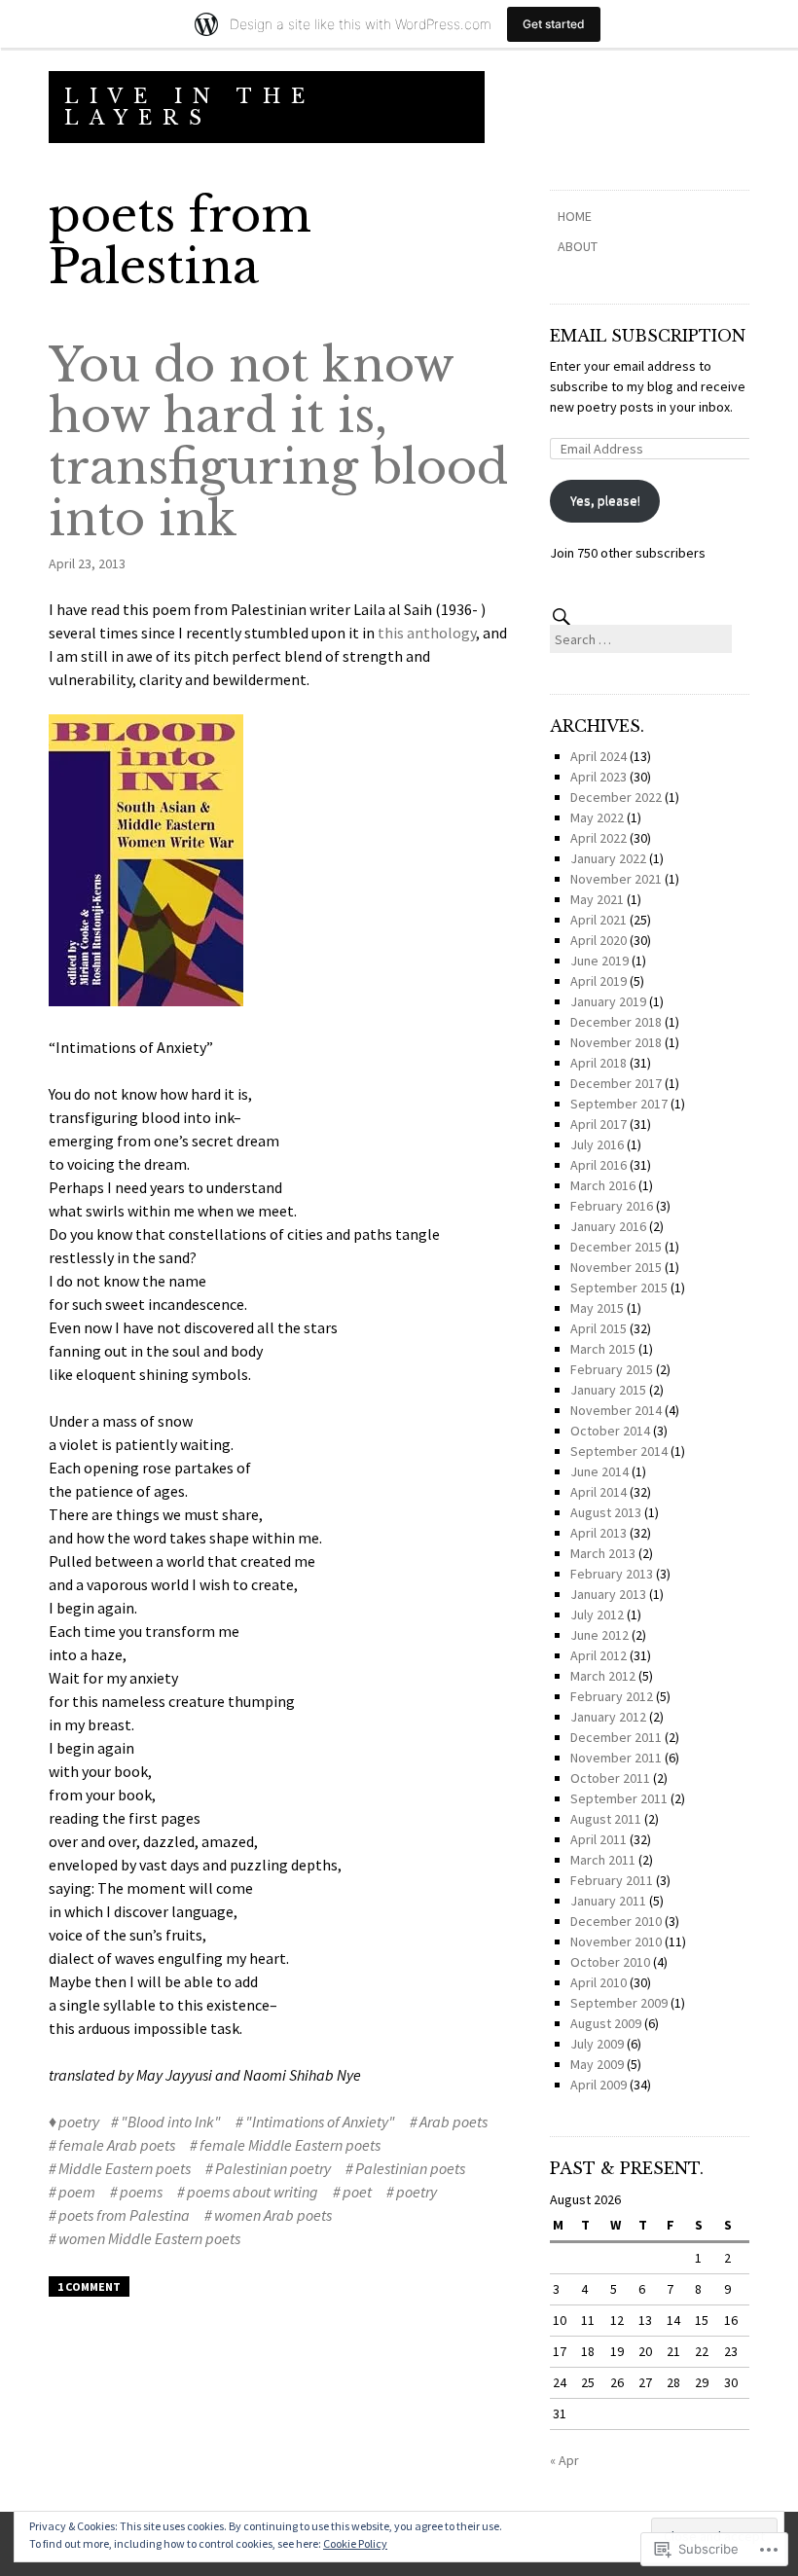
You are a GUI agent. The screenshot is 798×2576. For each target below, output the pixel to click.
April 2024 (598, 756)
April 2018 (598, 1063)
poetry (79, 2122)
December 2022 (616, 797)
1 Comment (89, 2286)
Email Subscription (648, 336)
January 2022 (608, 858)
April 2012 (598, 1655)
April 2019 (598, 981)
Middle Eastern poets (125, 2168)
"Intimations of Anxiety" (320, 2122)
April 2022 (598, 838)
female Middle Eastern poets (290, 2145)
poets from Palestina (124, 2215)
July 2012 (597, 1615)
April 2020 (598, 940)
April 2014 (598, 1492)
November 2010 (616, 1941)
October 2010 (610, 1962)
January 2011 (608, 1901)
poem (77, 2192)
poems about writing (253, 2192)
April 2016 (598, 1165)
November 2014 (616, 1410)
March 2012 (603, 1676)
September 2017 (619, 1104)
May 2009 (597, 2064)
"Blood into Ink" (171, 2122)
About (578, 246)
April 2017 (598, 1124)
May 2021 (597, 899)
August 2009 (606, 2023)
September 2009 (619, 2003)
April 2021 (598, 920)
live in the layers (190, 107)
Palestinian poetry (273, 2168)
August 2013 (606, 1512)
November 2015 (616, 1267)
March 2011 (603, 1860)
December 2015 (616, 1247)
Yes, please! (605, 500)
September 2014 (619, 1451)
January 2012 (608, 1717)
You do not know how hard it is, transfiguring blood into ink (278, 442)
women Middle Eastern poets (149, 2238)
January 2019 (608, 1001)
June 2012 (599, 1635)
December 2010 (616, 1921)
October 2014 (610, 1431)
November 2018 (616, 1042)
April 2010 (598, 1982)
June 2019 (599, 961)
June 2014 (599, 1471)
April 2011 (598, 1839)
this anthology (427, 633)
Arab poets (453, 2122)
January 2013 (608, 1594)
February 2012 (612, 1696)
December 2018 (616, 1022)
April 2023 (598, 777)
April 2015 (598, 1328)
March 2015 (603, 1349)
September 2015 (619, 1288)
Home (575, 216)
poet (357, 2192)
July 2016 (597, 1144)
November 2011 (616, 1758)
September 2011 (619, 1798)
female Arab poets (117, 2145)
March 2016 (603, 1185)
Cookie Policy (355, 2543)
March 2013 (603, 1553)
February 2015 (612, 1369)
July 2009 (597, 2044)
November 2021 (616, 879)
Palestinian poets (410, 2168)
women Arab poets (273, 2215)
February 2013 (612, 1574)
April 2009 (598, 2085)
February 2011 (612, 1880)
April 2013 (598, 1533)
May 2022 (597, 817)
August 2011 (606, 1819)
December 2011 (616, 1737)
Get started (554, 24)
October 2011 (610, 1778)
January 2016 (608, 1226)
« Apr (564, 2460)
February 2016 (612, 1206)
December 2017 (616, 1083)
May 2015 (597, 1308)
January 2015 (608, 1390)
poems (141, 2192)
